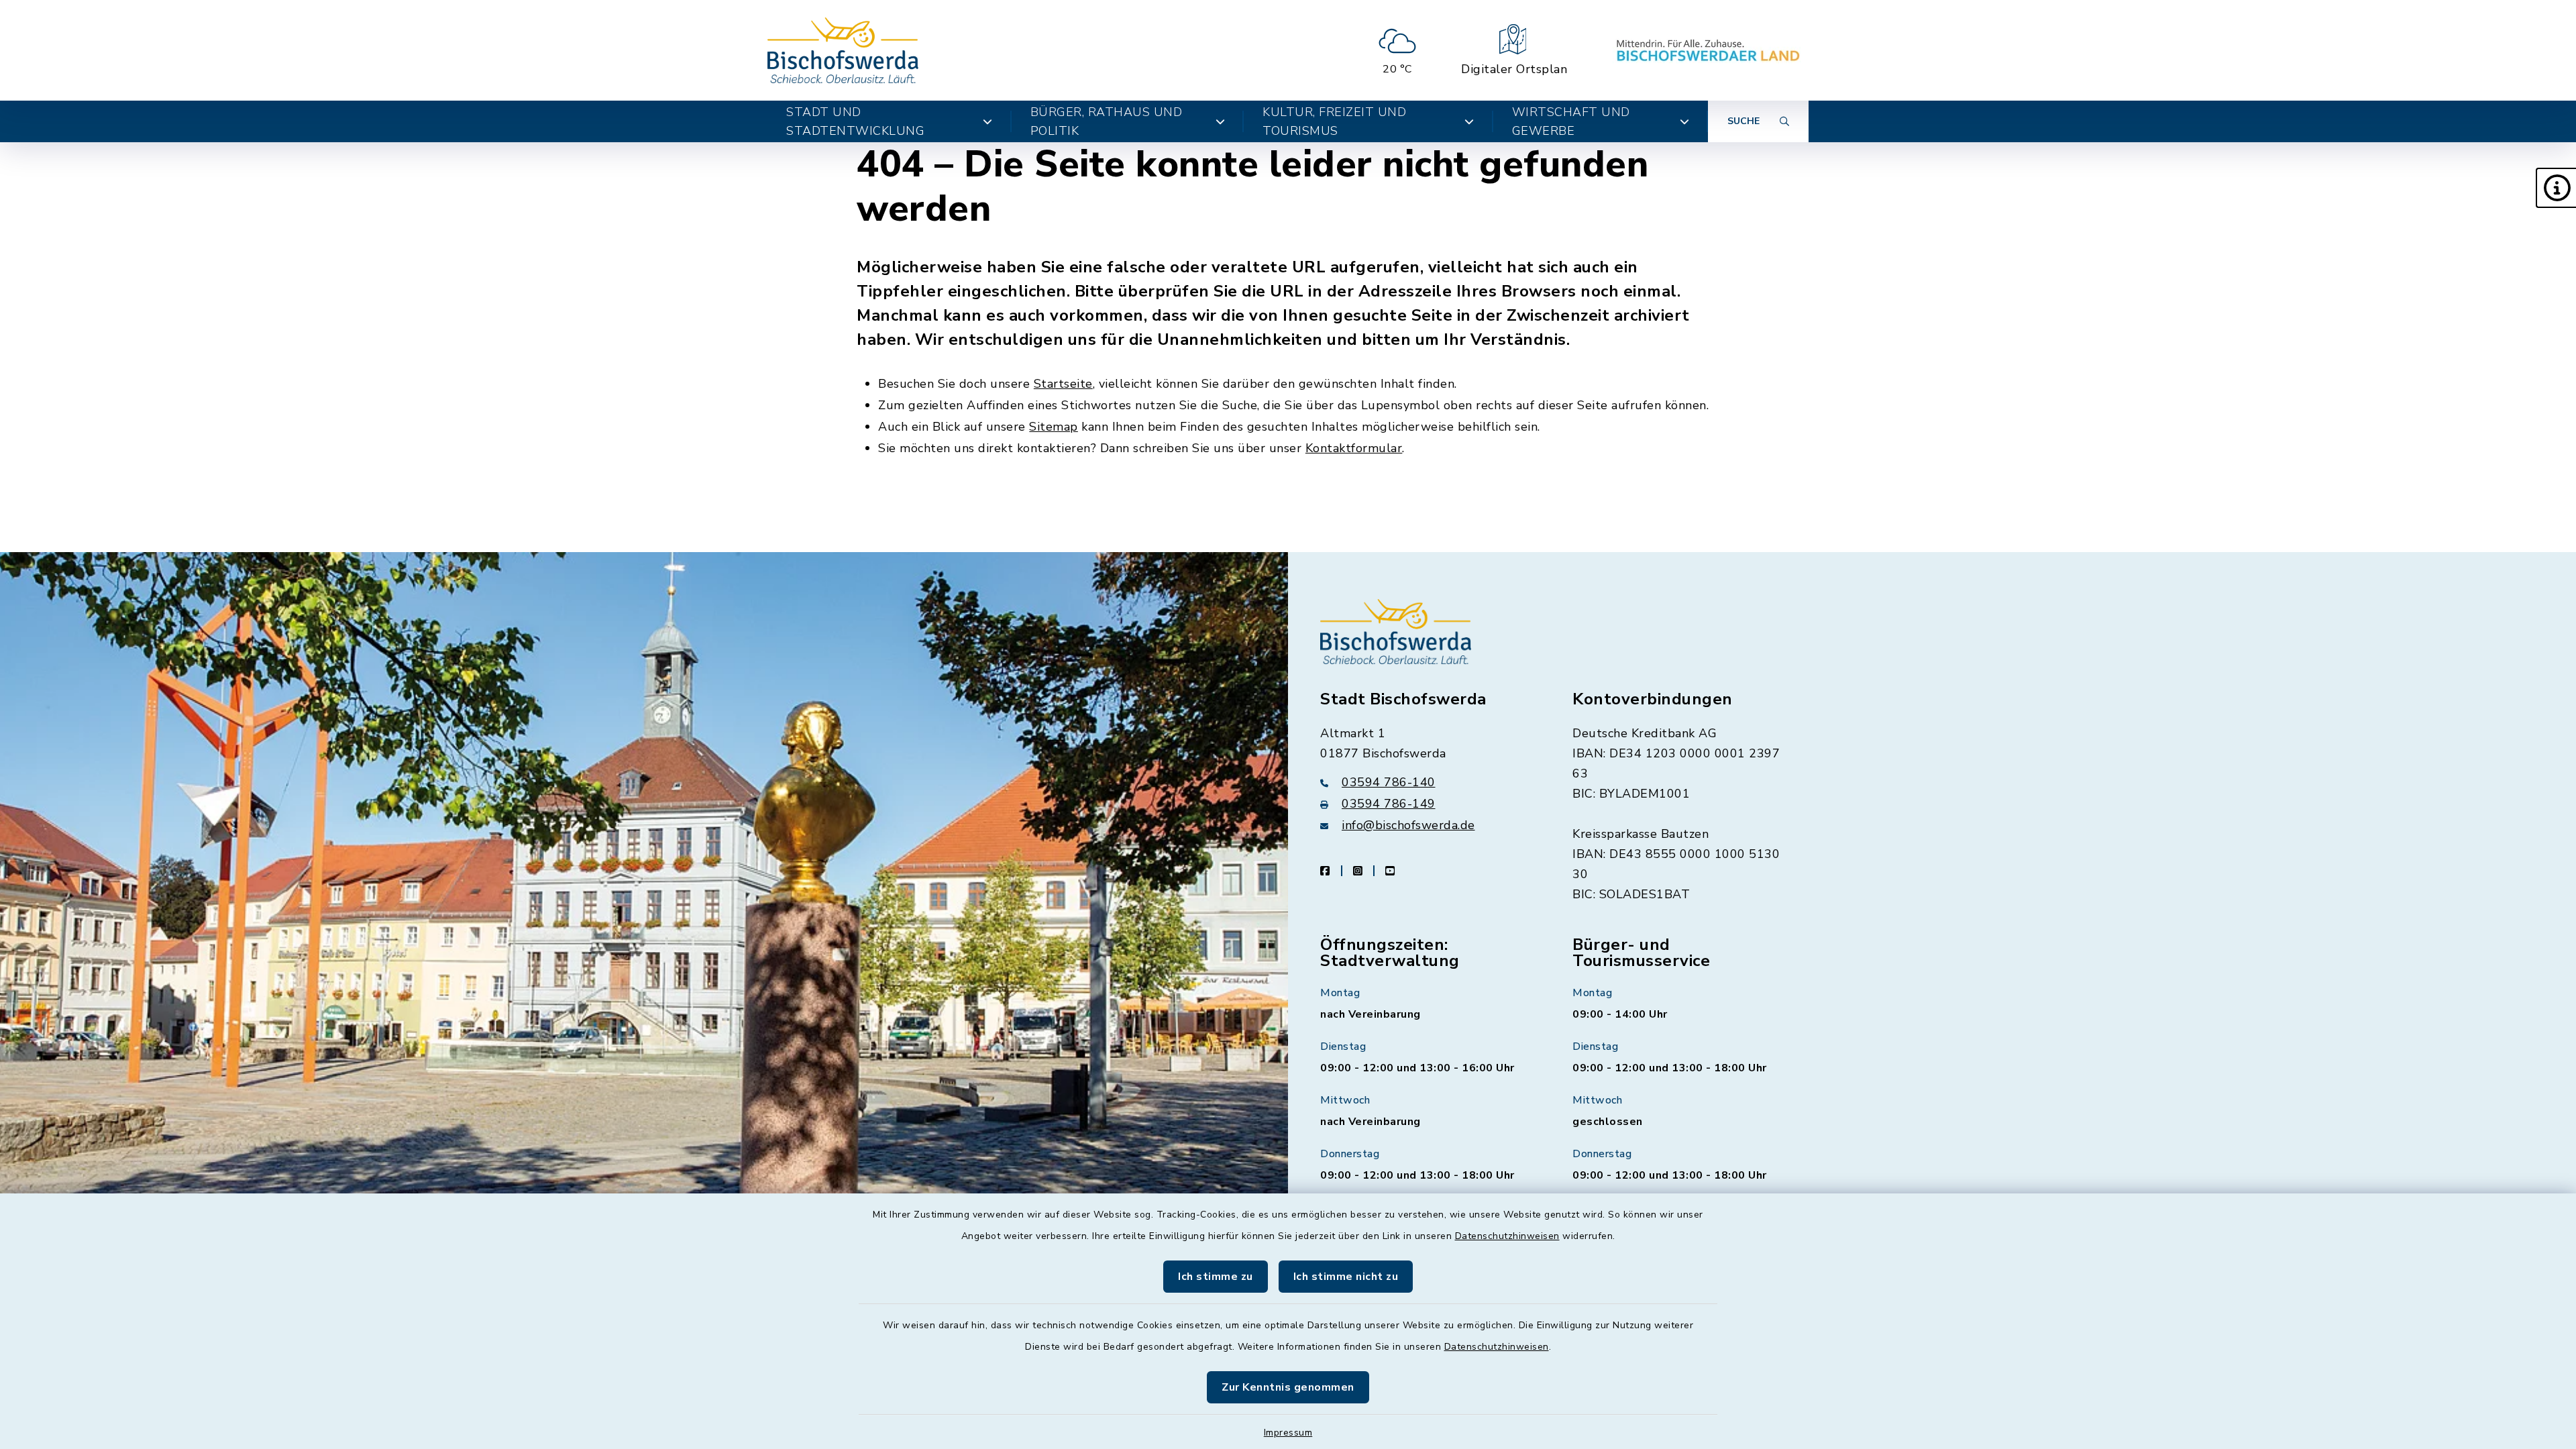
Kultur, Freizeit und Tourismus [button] (1334, 121)
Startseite (1063, 384)
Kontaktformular (1354, 448)
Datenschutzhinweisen (1507, 1236)
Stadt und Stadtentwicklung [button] (855, 121)
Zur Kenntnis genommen (1288, 1387)
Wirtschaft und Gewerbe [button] (1571, 121)
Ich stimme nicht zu (1346, 1277)
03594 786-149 (1389, 804)
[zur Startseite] (843, 50)
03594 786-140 (1389, 782)
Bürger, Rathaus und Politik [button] (1107, 121)
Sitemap (1054, 427)
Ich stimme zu (1216, 1277)
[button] (2556, 188)
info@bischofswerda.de (1408, 825)
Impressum (1288, 1433)
